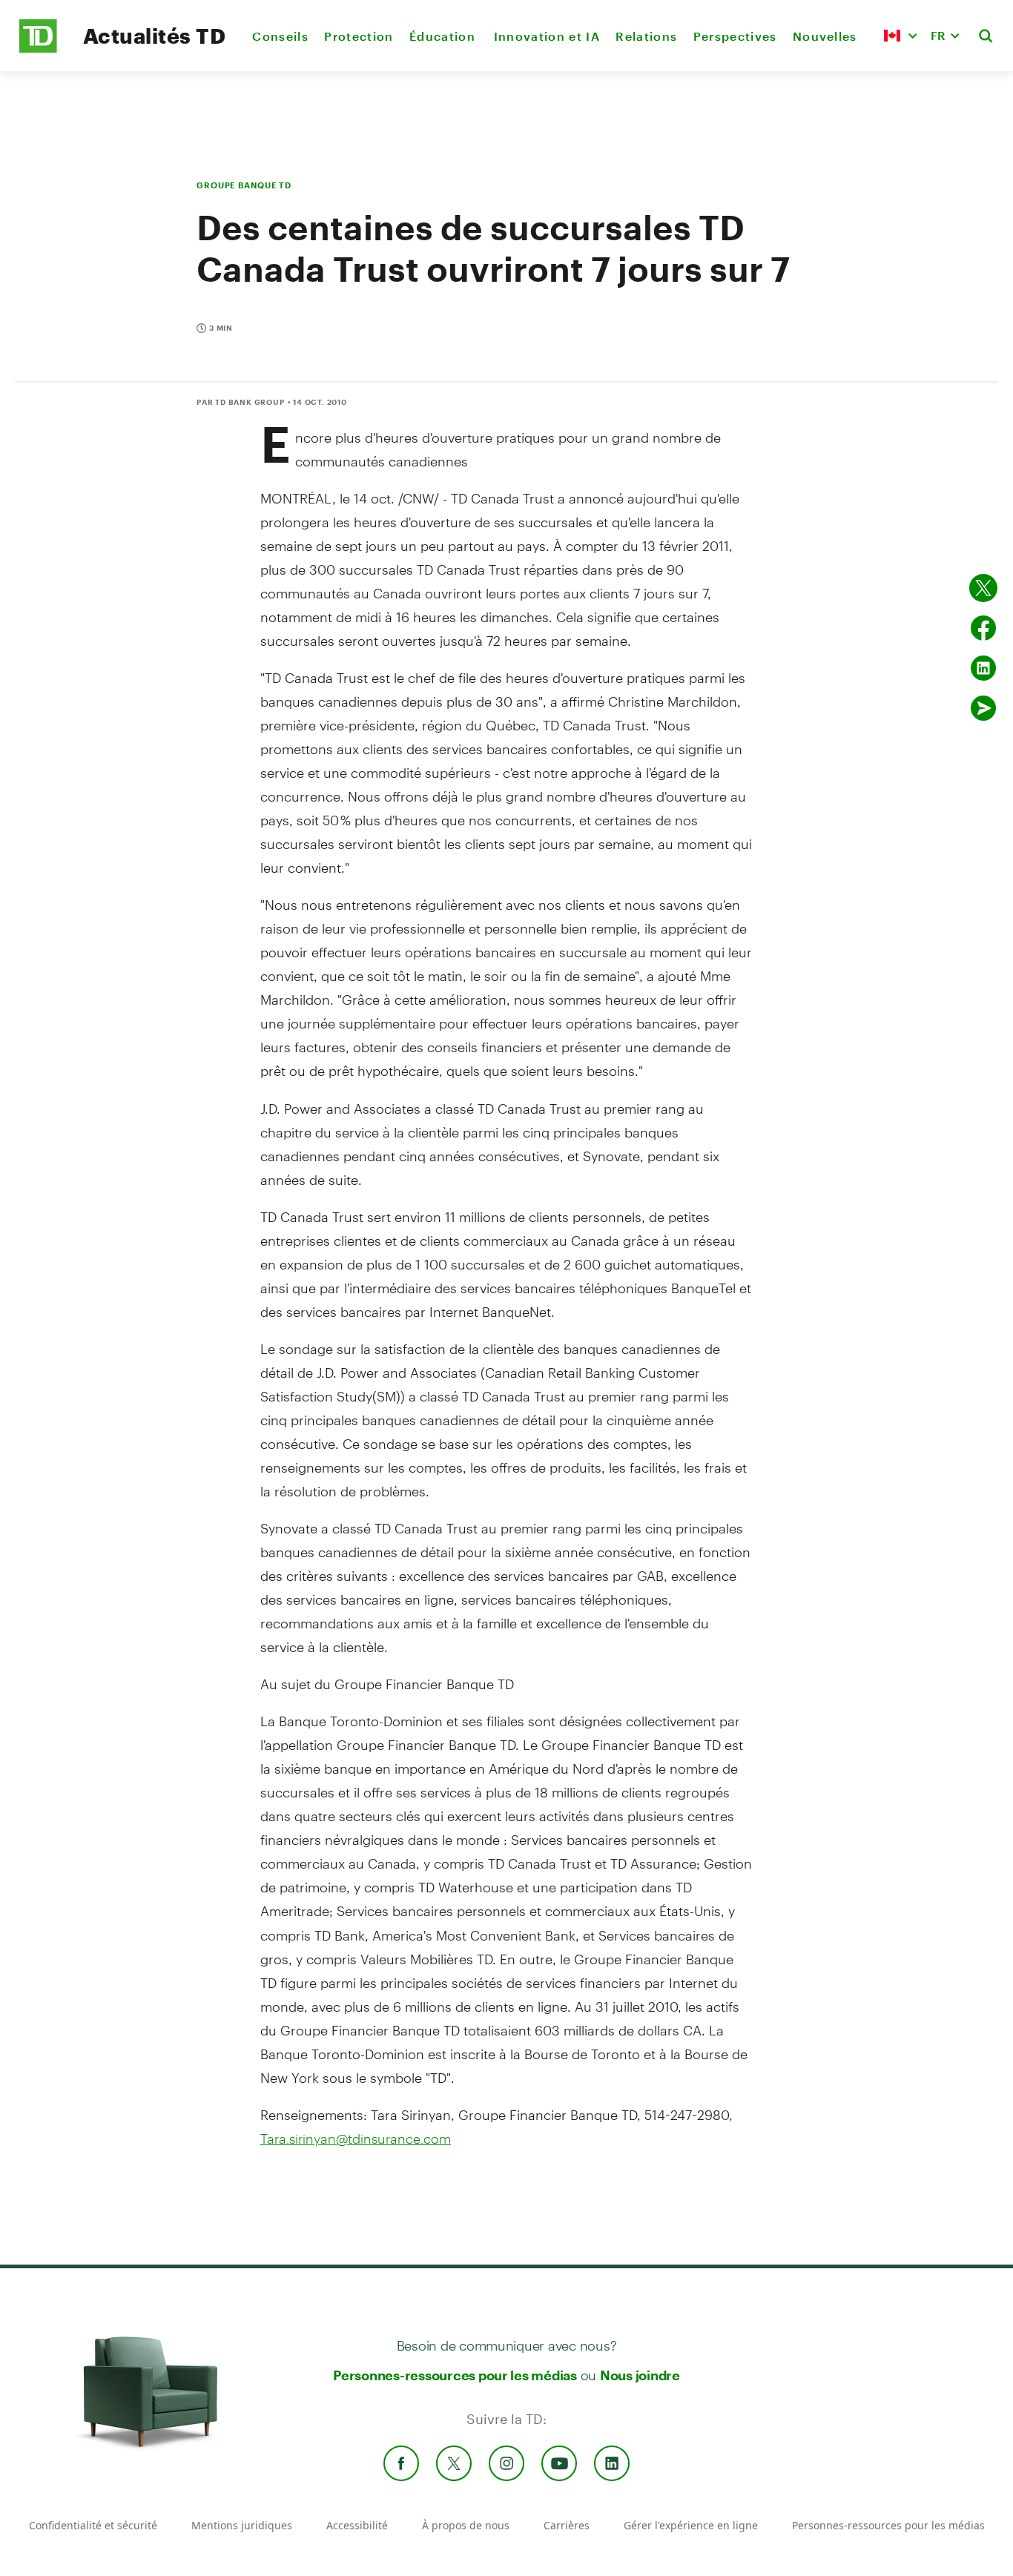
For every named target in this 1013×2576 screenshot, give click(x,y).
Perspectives (735, 36)
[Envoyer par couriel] (983, 708)
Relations (646, 36)
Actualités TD (154, 36)
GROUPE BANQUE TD (244, 185)
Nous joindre (640, 2375)
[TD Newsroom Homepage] (38, 49)
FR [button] (938, 35)
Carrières (567, 2525)
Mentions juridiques (242, 2525)
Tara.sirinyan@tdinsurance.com (356, 2139)
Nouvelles (825, 36)
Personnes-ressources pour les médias (455, 2375)
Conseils (280, 36)
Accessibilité (357, 2525)
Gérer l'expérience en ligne (691, 2525)
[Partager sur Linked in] (983, 668)
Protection (359, 36)
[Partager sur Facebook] (983, 628)
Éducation (443, 36)
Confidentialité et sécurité (93, 2525)
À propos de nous (466, 2525)
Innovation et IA (547, 36)
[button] (900, 36)
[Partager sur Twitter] (983, 588)
